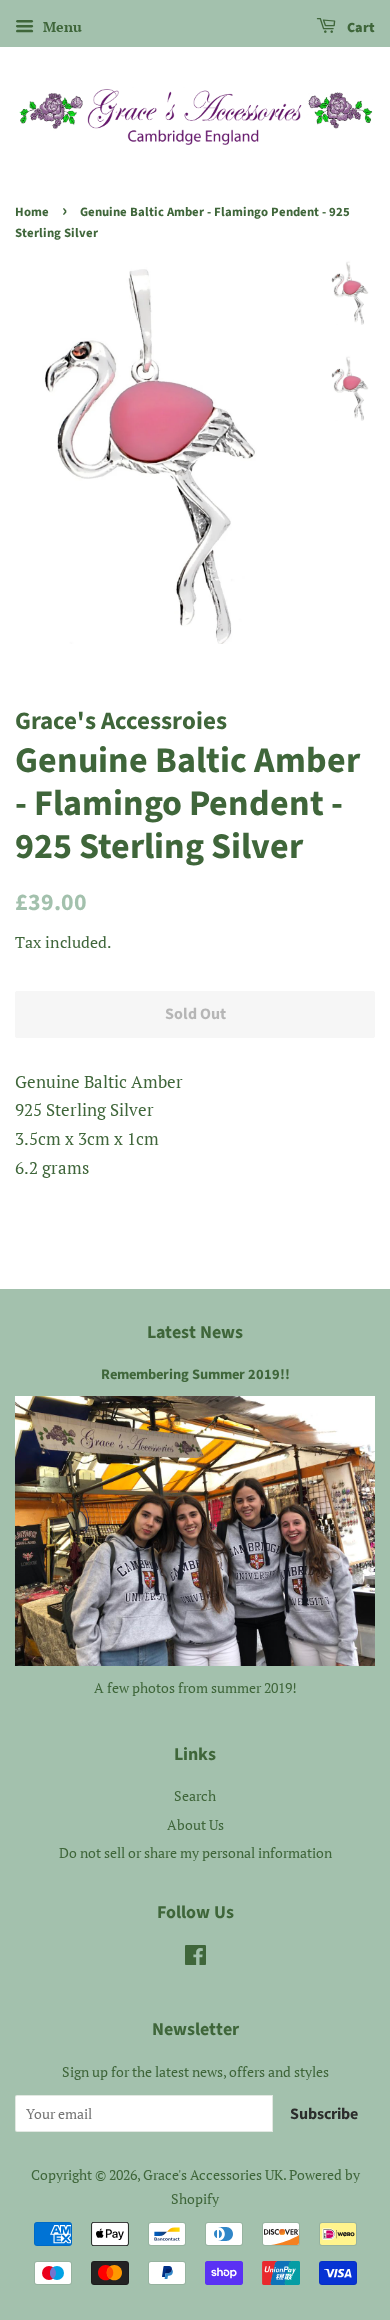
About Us (195, 1824)
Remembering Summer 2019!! (195, 1374)
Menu (60, 26)
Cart (359, 28)
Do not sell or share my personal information (195, 1852)
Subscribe (324, 2114)
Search (195, 1795)
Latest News (195, 1332)
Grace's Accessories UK (213, 2174)
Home (32, 212)
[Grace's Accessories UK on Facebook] (195, 1958)
